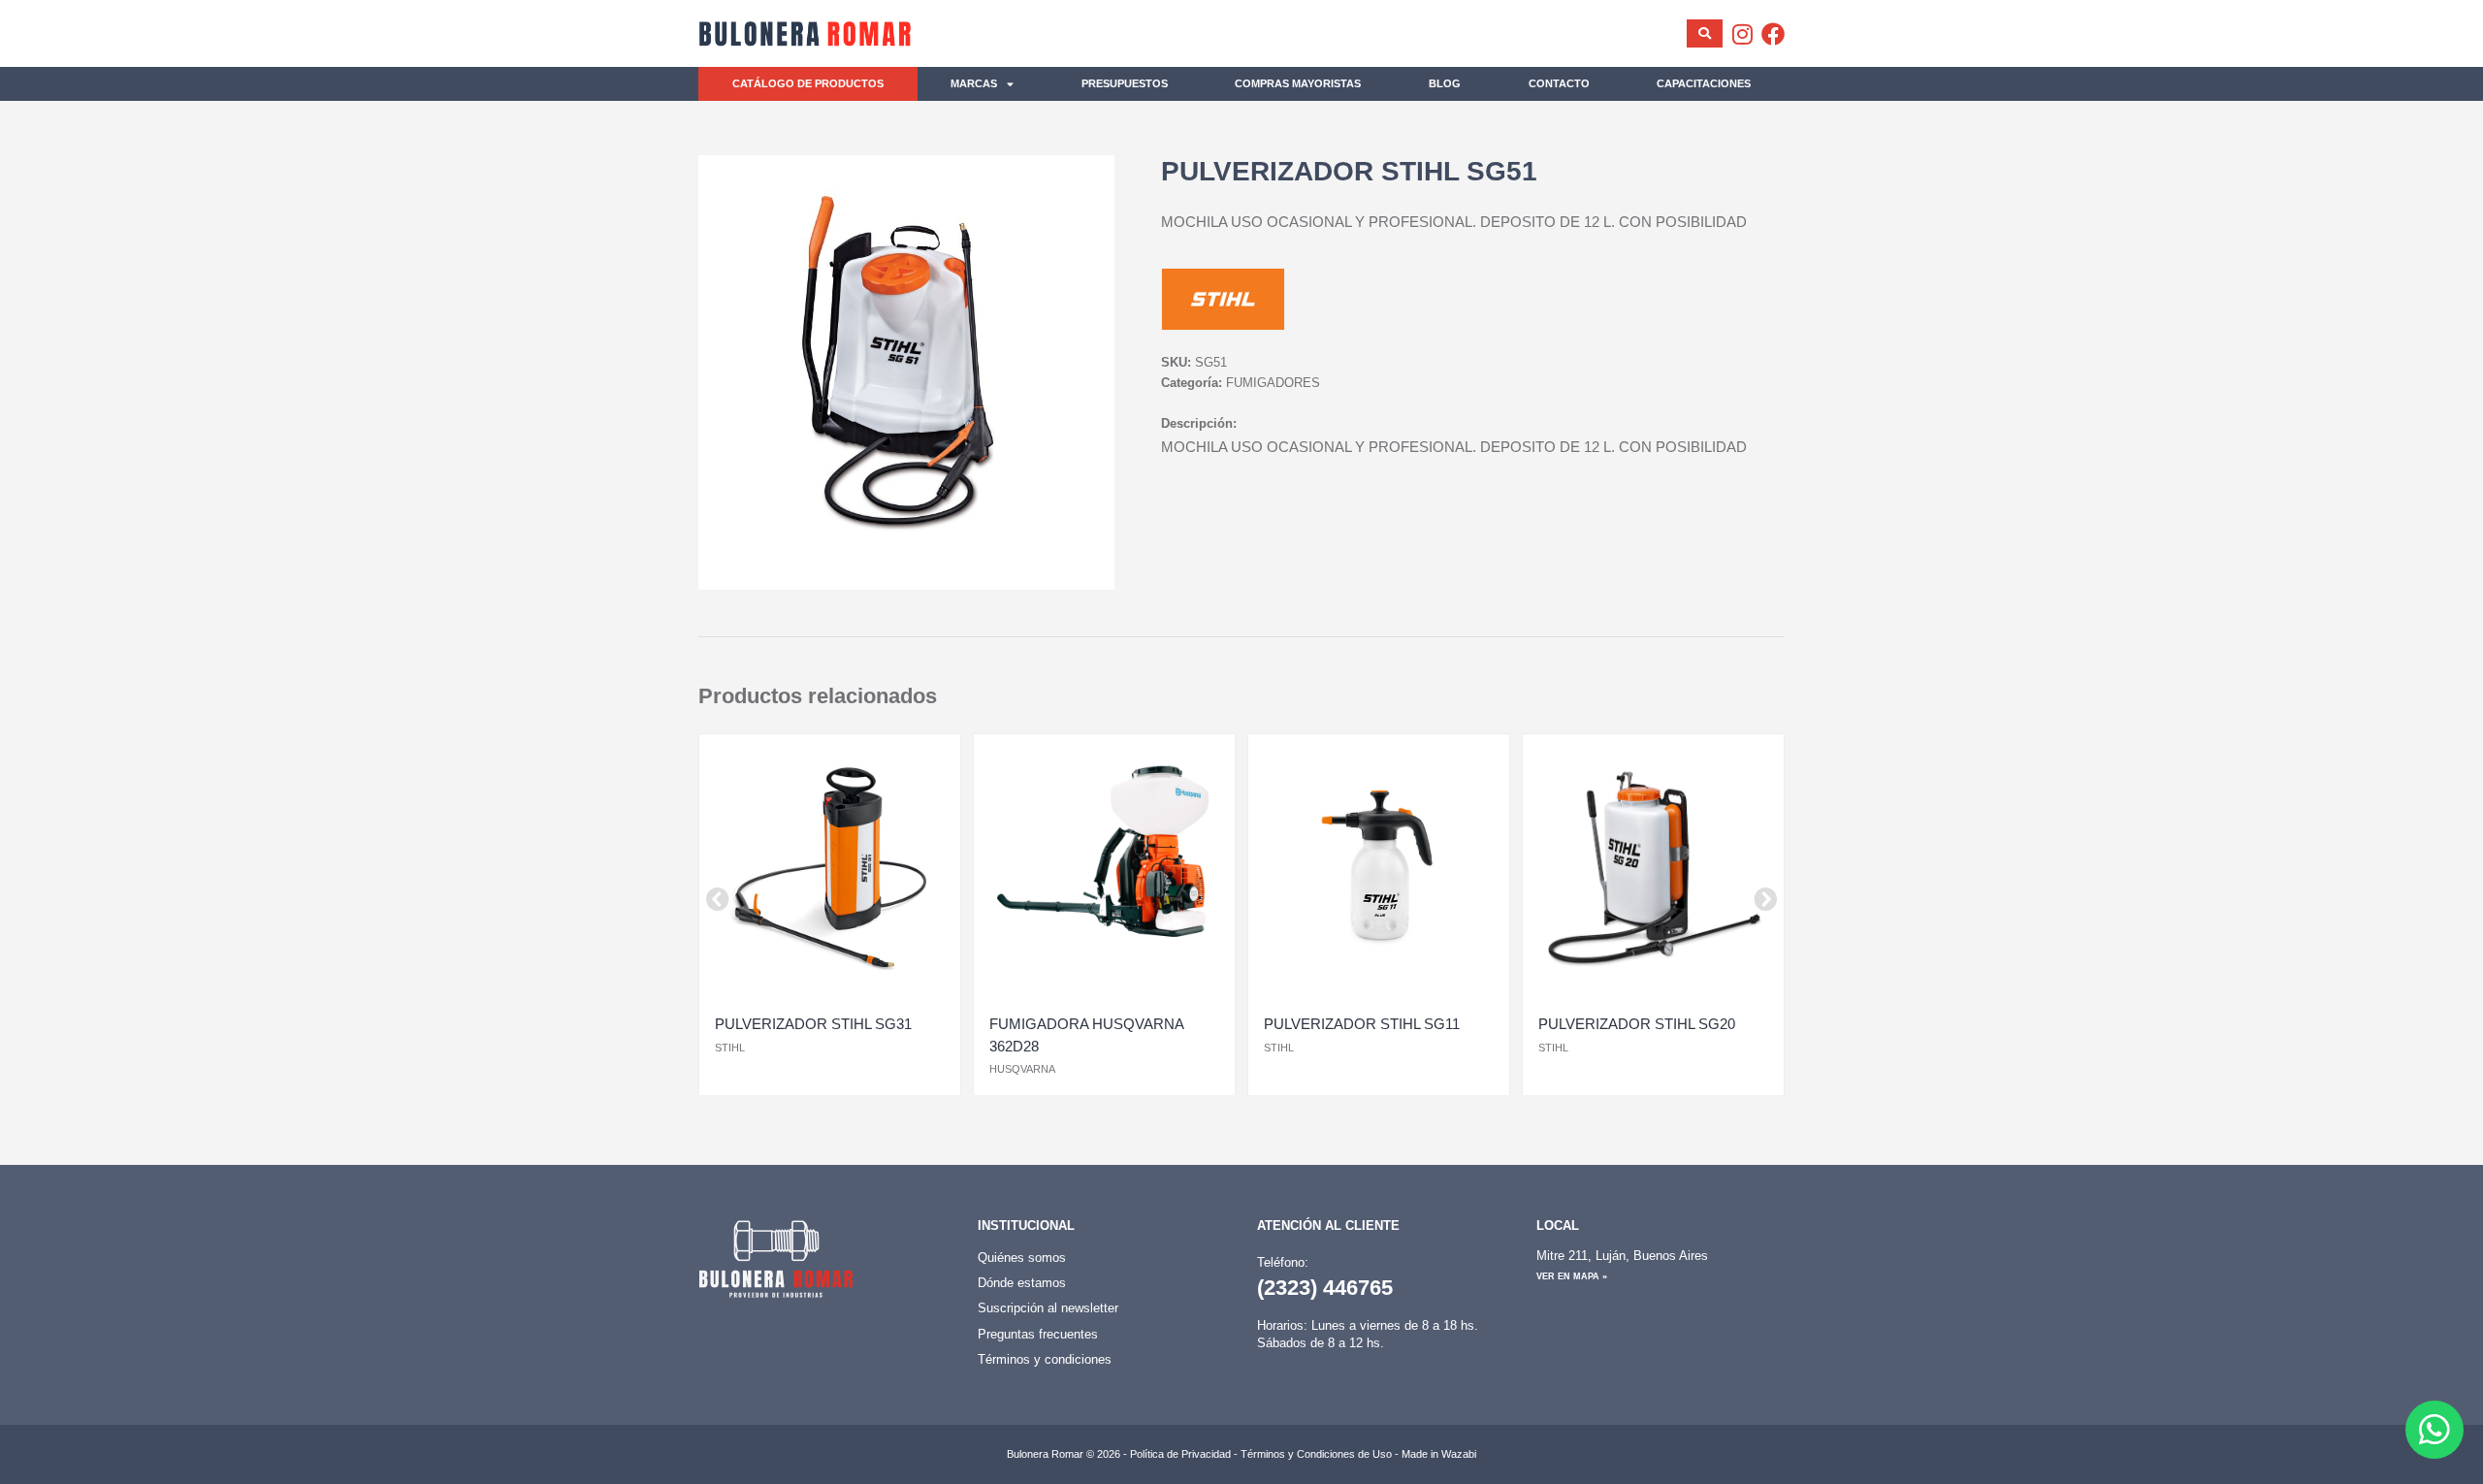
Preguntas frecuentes (1038, 1334)
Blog (1445, 83)
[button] (718, 899)
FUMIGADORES (1273, 383)
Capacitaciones (1704, 83)
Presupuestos (1125, 83)
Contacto (1559, 83)
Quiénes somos (1022, 1258)
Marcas (974, 83)
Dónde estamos (1022, 1283)
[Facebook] (1773, 34)
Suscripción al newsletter (1048, 1308)
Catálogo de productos (808, 83)
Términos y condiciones (1045, 1359)
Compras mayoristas (1298, 83)
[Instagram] (1742, 34)
